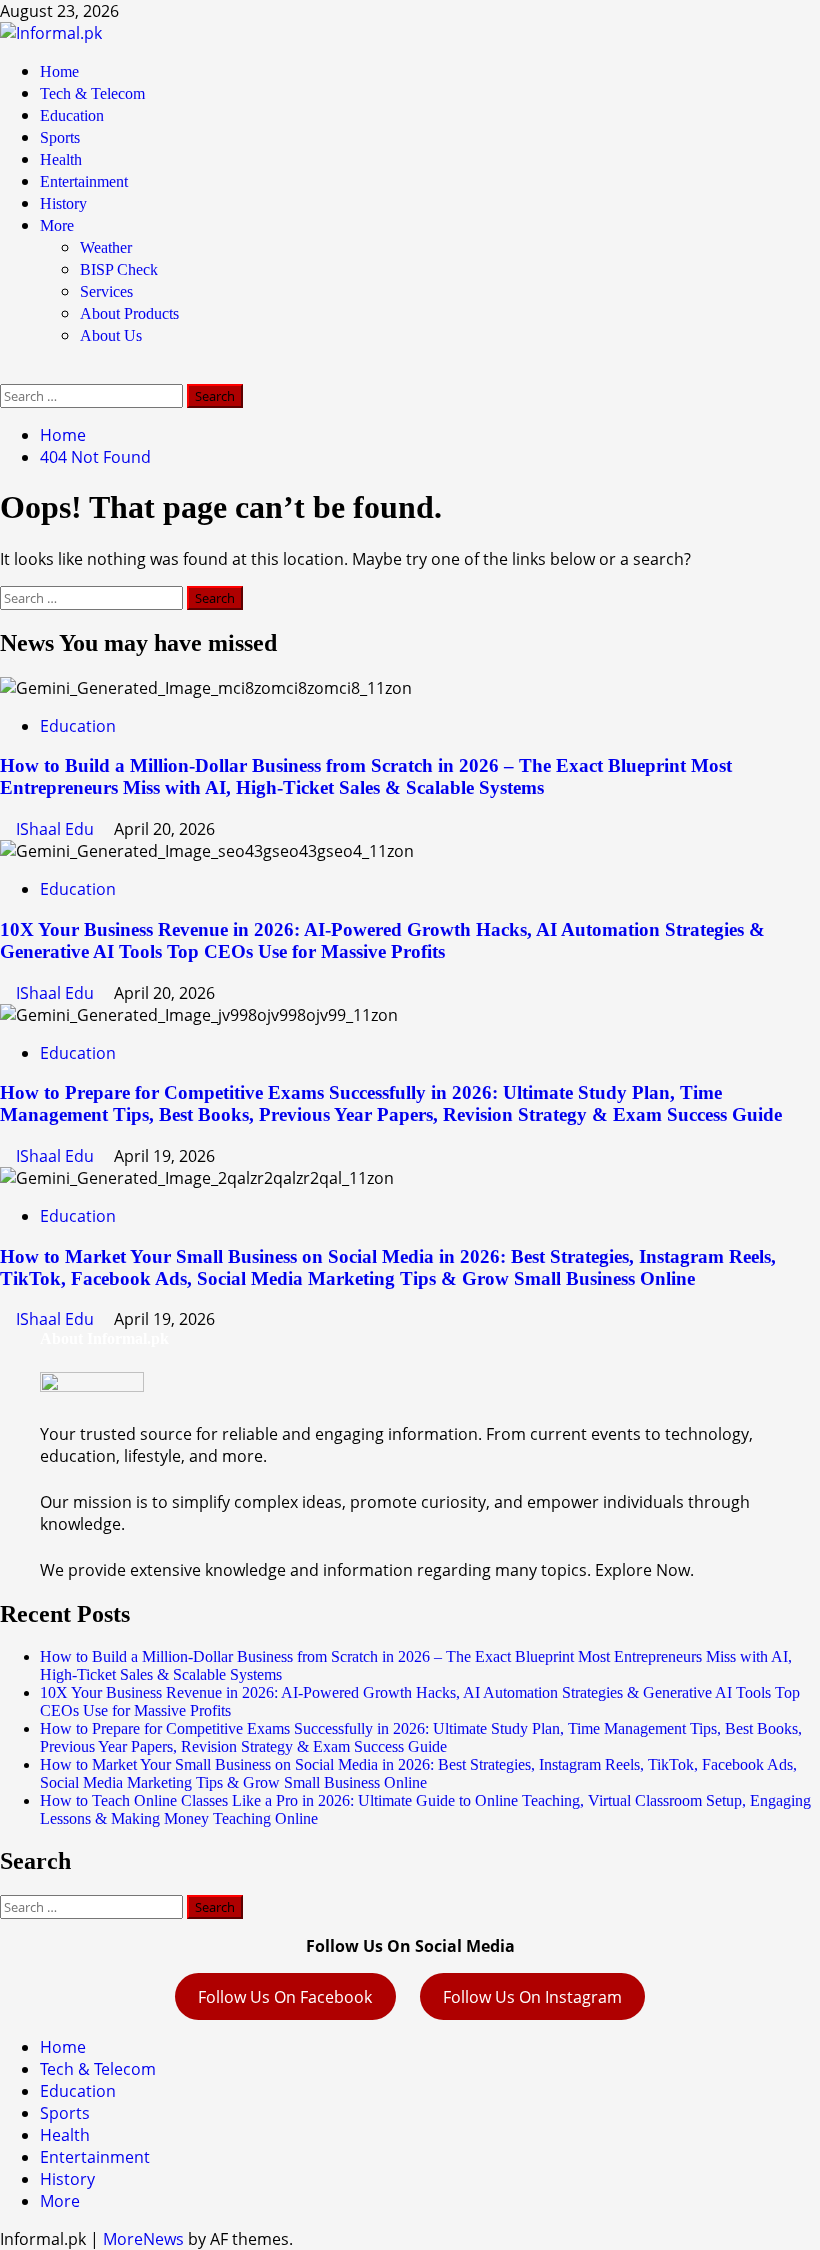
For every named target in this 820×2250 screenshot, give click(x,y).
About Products (129, 313)
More (57, 225)
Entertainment (84, 181)
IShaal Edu (57, 829)
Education (72, 115)
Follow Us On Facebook (285, 1997)
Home (59, 71)
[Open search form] (6, 373)
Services (106, 291)
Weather (106, 247)
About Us (111, 335)
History (63, 203)
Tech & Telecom (92, 93)
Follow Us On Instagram (532, 1997)
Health (61, 159)
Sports (60, 137)
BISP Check (119, 269)
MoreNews (143, 2239)
